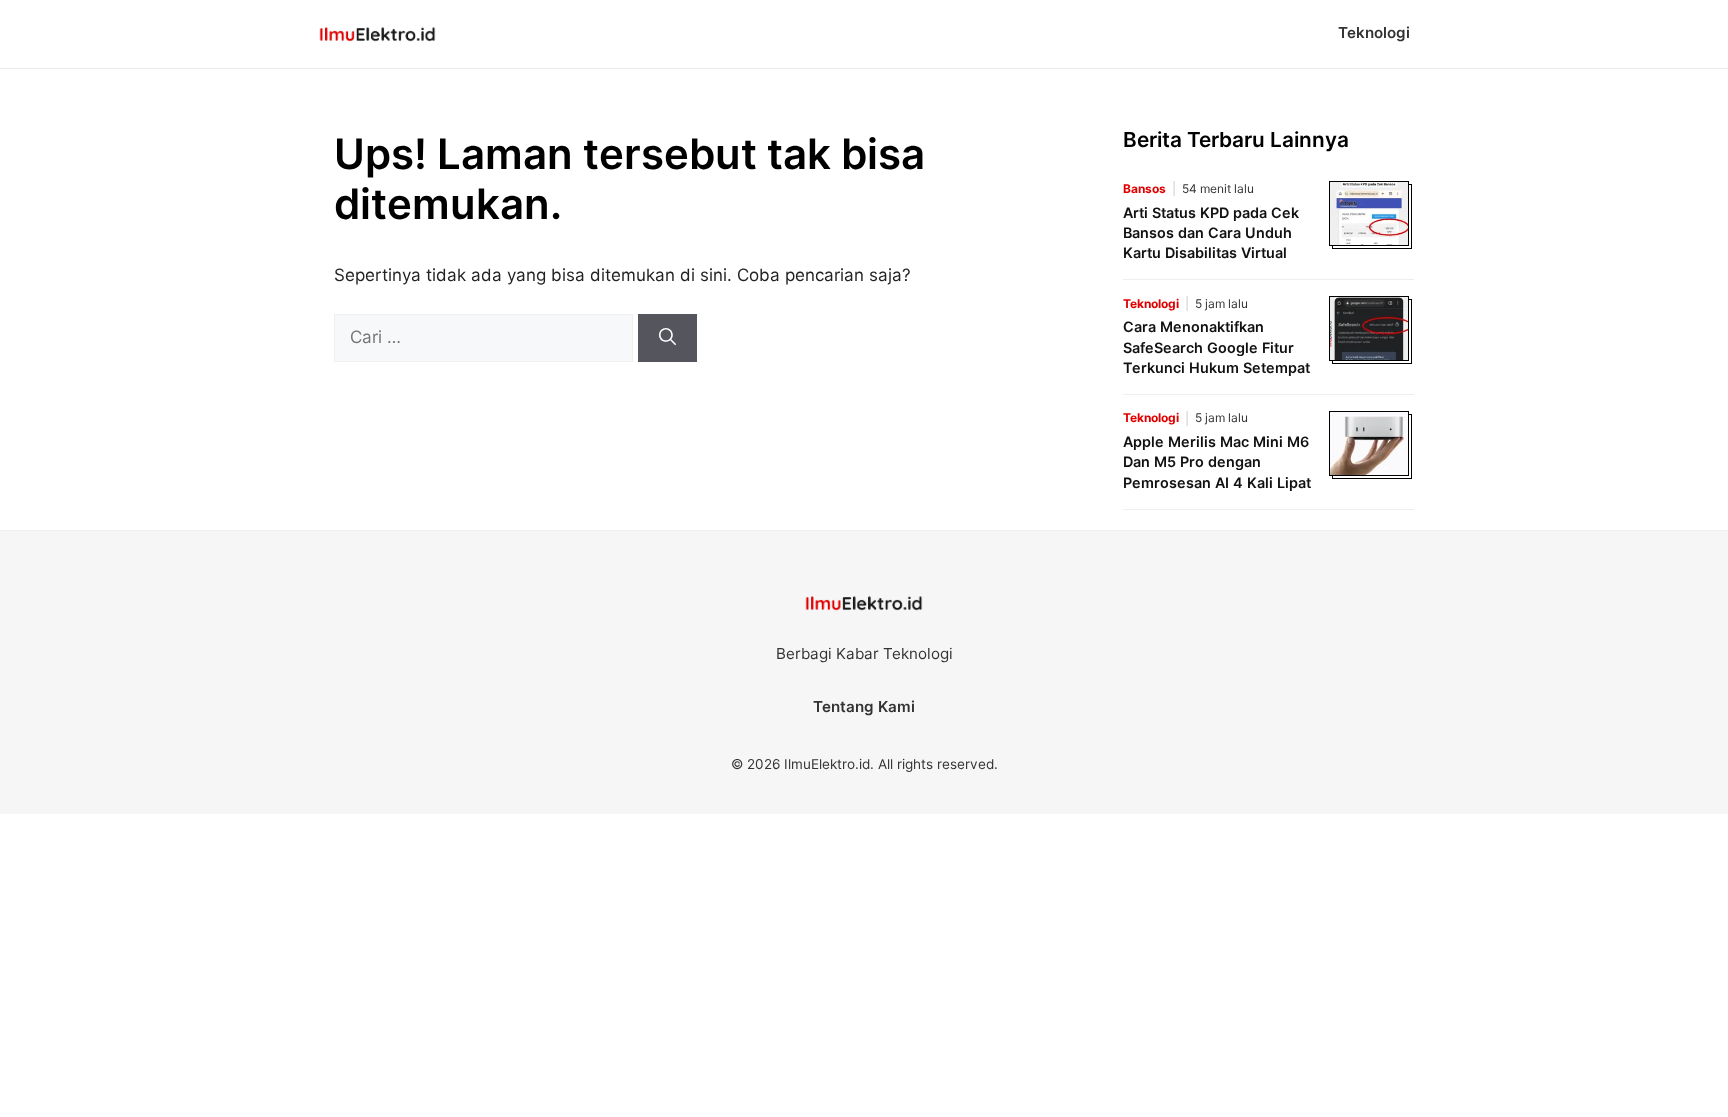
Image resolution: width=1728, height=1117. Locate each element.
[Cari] (667, 338)
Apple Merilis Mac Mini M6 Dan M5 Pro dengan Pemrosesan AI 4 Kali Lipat (1217, 461)
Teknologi (1374, 32)
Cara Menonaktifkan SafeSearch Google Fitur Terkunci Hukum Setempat (1216, 346)
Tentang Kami (864, 706)
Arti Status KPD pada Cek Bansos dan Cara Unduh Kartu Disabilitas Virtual (1211, 232)
